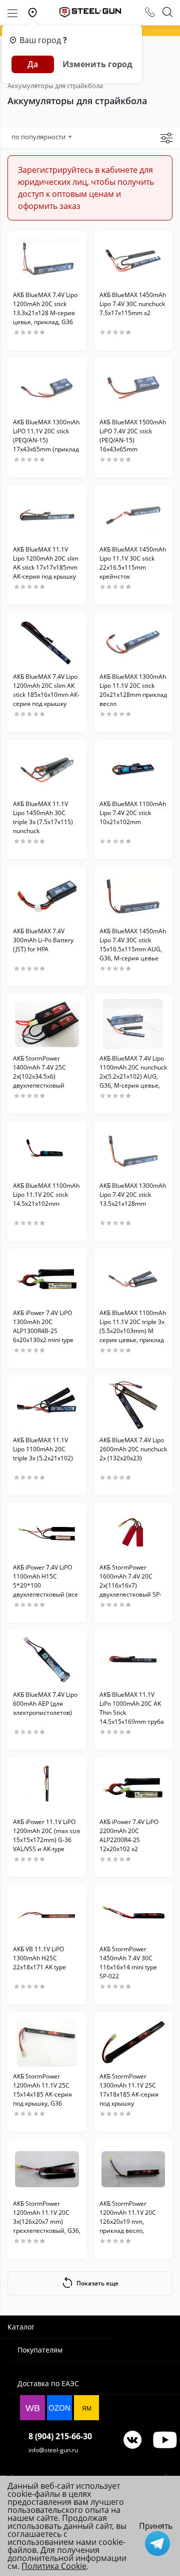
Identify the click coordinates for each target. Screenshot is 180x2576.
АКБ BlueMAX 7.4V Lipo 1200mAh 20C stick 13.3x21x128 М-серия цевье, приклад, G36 (45, 308)
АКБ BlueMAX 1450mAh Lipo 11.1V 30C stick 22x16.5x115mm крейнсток (133, 563)
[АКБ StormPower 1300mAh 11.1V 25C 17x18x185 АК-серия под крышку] (133, 2042)
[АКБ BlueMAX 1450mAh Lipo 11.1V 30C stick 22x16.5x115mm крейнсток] (133, 515)
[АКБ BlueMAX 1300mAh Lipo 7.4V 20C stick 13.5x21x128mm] (133, 1151)
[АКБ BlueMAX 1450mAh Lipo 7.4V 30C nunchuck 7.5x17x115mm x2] (133, 261)
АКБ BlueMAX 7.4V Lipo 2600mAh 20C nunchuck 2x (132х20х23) (133, 1449)
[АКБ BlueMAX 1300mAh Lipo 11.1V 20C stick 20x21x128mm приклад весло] (133, 642)
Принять (156, 2526)
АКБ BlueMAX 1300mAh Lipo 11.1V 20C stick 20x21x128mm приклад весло (133, 690)
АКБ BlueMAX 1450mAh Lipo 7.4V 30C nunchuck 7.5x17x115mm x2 (133, 304)
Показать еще (97, 2283)
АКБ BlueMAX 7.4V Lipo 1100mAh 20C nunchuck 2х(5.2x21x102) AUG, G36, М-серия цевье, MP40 (133, 1076)
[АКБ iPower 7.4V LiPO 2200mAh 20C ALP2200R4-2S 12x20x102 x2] (133, 1787)
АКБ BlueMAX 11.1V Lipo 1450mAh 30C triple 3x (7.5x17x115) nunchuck (43, 817)
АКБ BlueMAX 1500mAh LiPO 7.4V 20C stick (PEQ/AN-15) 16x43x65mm (133, 436)
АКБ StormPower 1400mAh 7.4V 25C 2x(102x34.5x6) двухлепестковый (39, 1072)
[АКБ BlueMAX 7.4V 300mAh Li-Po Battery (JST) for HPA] (47, 897)
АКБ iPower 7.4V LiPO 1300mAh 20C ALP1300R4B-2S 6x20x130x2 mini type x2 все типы (43, 1331)
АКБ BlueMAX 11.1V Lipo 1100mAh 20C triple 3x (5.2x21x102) (43, 1449)
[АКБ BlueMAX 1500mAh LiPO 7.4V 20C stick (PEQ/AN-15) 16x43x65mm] (133, 388)
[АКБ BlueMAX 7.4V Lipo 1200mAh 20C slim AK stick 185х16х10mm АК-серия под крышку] (47, 642)
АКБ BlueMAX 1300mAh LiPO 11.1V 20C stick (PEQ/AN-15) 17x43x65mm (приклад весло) (46, 440)
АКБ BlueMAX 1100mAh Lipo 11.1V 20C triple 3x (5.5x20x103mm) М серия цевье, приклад (133, 1326)
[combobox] (41, 137)
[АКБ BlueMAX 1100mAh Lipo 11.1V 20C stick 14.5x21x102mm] (47, 1151)
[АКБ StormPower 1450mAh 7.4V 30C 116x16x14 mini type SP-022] (133, 1915)
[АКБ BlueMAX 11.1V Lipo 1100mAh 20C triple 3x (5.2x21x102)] (47, 1406)
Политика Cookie (54, 2566)
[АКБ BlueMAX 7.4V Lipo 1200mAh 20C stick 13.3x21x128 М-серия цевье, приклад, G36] (47, 261)
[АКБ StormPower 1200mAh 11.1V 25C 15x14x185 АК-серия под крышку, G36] (47, 2042)
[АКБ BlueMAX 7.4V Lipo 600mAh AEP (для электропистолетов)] (47, 1660)
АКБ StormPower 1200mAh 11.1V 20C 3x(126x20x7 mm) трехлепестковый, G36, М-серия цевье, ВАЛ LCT (47, 2226)
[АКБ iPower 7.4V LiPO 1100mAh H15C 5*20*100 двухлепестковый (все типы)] (47, 1533)
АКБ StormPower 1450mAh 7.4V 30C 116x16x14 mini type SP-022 (128, 1963)
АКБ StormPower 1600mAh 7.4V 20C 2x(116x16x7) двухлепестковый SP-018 (130, 1585)
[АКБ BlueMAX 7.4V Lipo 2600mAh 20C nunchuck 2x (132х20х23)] (133, 1406)
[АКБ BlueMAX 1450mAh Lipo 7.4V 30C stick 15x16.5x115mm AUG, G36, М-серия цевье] (133, 897)
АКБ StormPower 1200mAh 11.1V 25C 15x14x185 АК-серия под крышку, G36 (42, 2090)
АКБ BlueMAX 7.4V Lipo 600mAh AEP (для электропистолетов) (45, 1704)
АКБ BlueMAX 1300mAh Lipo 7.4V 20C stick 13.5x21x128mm (133, 1195)
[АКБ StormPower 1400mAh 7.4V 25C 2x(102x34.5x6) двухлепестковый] (47, 1024)
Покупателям (40, 2350)
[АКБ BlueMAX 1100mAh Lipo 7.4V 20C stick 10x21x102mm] (133, 769)
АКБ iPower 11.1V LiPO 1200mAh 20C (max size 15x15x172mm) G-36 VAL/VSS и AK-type (47, 1835)
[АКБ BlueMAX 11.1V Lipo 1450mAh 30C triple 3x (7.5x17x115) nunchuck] (47, 769)
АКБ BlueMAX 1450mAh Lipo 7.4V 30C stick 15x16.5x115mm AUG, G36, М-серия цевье (133, 945)
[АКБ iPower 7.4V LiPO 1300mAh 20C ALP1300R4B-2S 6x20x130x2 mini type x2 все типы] (47, 1278)
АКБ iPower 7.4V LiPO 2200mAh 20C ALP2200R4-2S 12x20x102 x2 (129, 1835)
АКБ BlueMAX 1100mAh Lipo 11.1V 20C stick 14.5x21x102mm (46, 1195)
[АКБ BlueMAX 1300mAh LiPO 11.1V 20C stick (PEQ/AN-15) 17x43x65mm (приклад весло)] (47, 388)
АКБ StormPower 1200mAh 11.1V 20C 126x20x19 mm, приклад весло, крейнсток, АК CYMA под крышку (129, 2226)
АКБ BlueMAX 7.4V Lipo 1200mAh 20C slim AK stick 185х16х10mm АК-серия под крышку (46, 690)
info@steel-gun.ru (53, 2450)
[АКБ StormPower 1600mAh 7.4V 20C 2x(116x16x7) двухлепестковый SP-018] (133, 1533)
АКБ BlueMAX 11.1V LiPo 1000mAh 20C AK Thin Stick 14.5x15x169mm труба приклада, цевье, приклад (132, 1717)
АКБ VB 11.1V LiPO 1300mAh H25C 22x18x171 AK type (39, 1958)
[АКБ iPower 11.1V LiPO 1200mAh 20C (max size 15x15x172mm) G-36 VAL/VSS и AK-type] (47, 1787)
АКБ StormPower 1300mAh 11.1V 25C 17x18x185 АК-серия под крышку (129, 2090)
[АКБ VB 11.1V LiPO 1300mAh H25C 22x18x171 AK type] (47, 1915)
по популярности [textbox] (38, 137)
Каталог (21, 2327)
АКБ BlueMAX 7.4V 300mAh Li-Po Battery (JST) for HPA (43, 940)
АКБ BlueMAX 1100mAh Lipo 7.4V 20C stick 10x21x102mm (133, 813)
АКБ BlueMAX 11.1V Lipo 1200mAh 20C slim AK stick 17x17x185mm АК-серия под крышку (46, 563)
